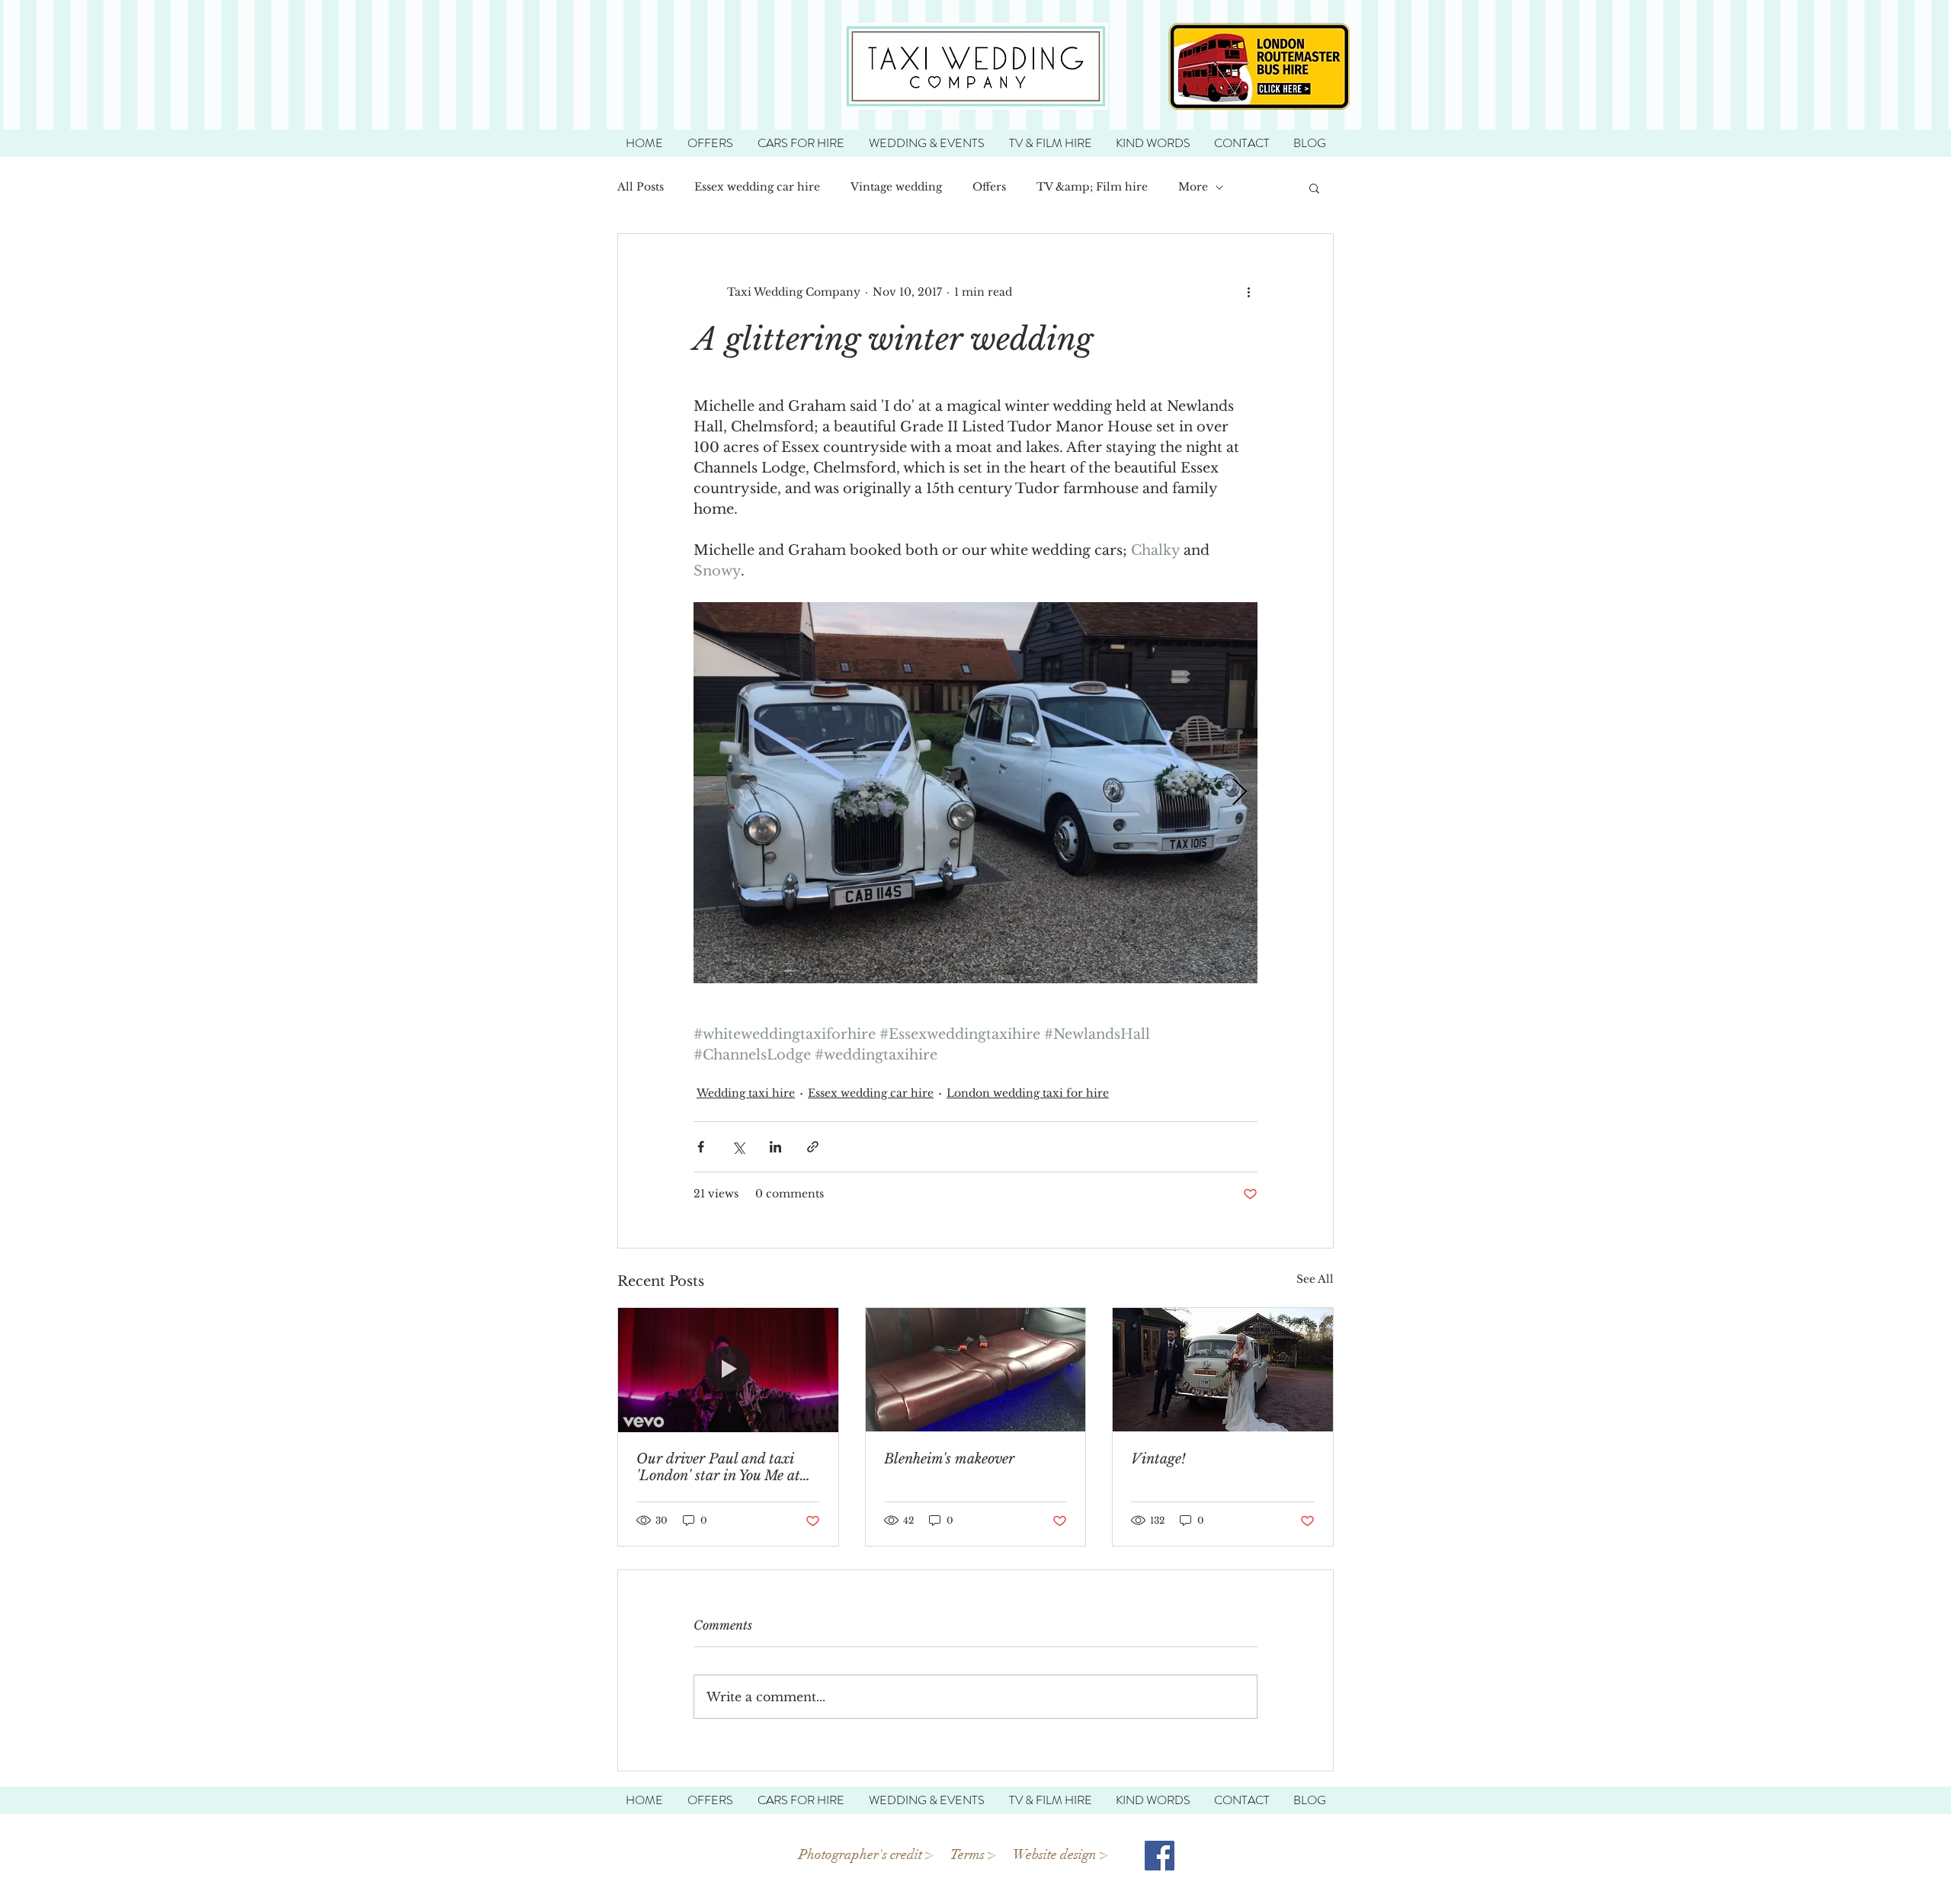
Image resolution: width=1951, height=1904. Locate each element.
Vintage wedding (896, 187)
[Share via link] (813, 1147)
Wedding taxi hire (746, 1093)
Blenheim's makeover (949, 1459)
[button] (1314, 188)
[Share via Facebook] (701, 1147)
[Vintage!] (1223, 1370)
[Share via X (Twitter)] (738, 1147)
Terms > (974, 1854)
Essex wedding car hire (757, 187)
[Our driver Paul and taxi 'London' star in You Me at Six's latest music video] (728, 1370)
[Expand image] (975, 793)
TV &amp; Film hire (1092, 187)
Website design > (1062, 1854)
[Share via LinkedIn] (775, 1147)
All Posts (641, 187)
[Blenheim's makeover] (976, 1370)
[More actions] (1248, 292)
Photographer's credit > (866, 1854)
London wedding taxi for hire (1028, 1093)
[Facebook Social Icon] (1160, 1856)
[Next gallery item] (1240, 793)
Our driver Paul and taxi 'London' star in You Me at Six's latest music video (718, 1467)
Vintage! (1158, 1459)
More (1193, 187)
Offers (989, 187)
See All (1315, 1279)
